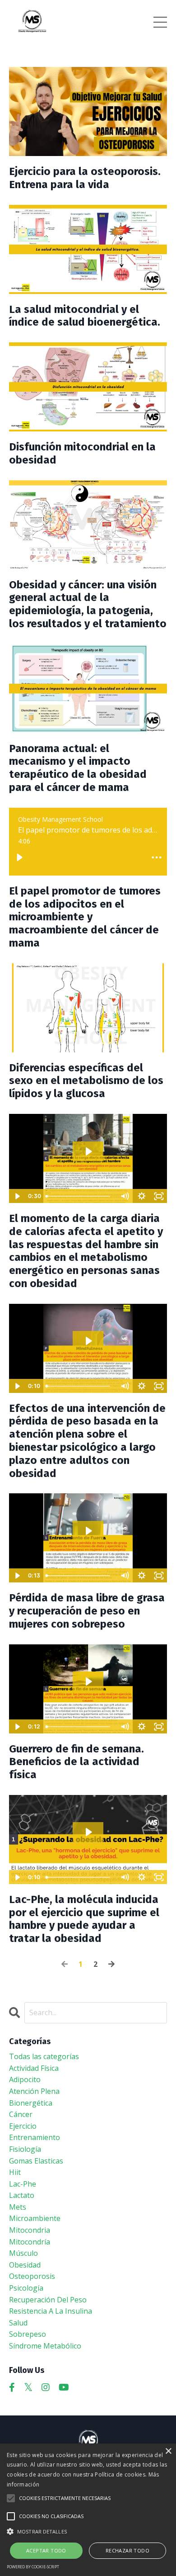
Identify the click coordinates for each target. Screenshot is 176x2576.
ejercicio (23, 2126)
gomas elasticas (36, 2161)
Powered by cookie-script (33, 2567)
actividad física (34, 2068)
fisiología (25, 2149)
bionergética (31, 2103)
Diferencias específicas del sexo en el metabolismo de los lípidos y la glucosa (86, 1081)
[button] (88, 2531)
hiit (15, 2172)
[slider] (79, 1196)
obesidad (25, 2265)
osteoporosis (32, 2276)
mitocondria (30, 2230)
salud (18, 2323)
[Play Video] (17, 1196)
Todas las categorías (44, 2056)
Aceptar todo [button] (46, 2550)
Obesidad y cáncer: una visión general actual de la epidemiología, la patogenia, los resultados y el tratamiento (88, 604)
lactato (22, 2195)
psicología (26, 2288)
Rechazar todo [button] (127, 2550)
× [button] (168, 2451)
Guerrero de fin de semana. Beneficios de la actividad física (76, 1762)
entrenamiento (35, 2137)
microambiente (35, 2218)
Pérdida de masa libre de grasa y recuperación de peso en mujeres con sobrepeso (87, 1611)
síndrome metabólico (45, 2346)
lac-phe (23, 2184)
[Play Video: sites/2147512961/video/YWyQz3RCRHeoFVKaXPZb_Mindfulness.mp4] (88, 1341)
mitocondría (30, 2242)
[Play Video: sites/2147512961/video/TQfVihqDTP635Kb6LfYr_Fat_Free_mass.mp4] (88, 1531)
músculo (23, 2253)
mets (18, 2207)
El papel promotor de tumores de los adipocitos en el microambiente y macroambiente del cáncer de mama (85, 917)
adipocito (25, 2079)
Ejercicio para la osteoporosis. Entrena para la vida (85, 178)
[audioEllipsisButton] (157, 857)
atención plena (34, 2091)
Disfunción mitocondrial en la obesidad (82, 453)
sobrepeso (28, 2334)
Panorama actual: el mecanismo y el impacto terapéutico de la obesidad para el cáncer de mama (78, 768)
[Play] (19, 857)
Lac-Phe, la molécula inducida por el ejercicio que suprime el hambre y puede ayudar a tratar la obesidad (84, 1919)
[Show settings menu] (142, 1196)
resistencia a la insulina (51, 2311)
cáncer (21, 2114)
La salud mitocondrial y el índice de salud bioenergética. (85, 316)
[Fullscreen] (159, 1196)
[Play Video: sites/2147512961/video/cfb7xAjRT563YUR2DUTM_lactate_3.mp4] (88, 1832)
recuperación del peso (48, 2300)
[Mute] (125, 1196)
